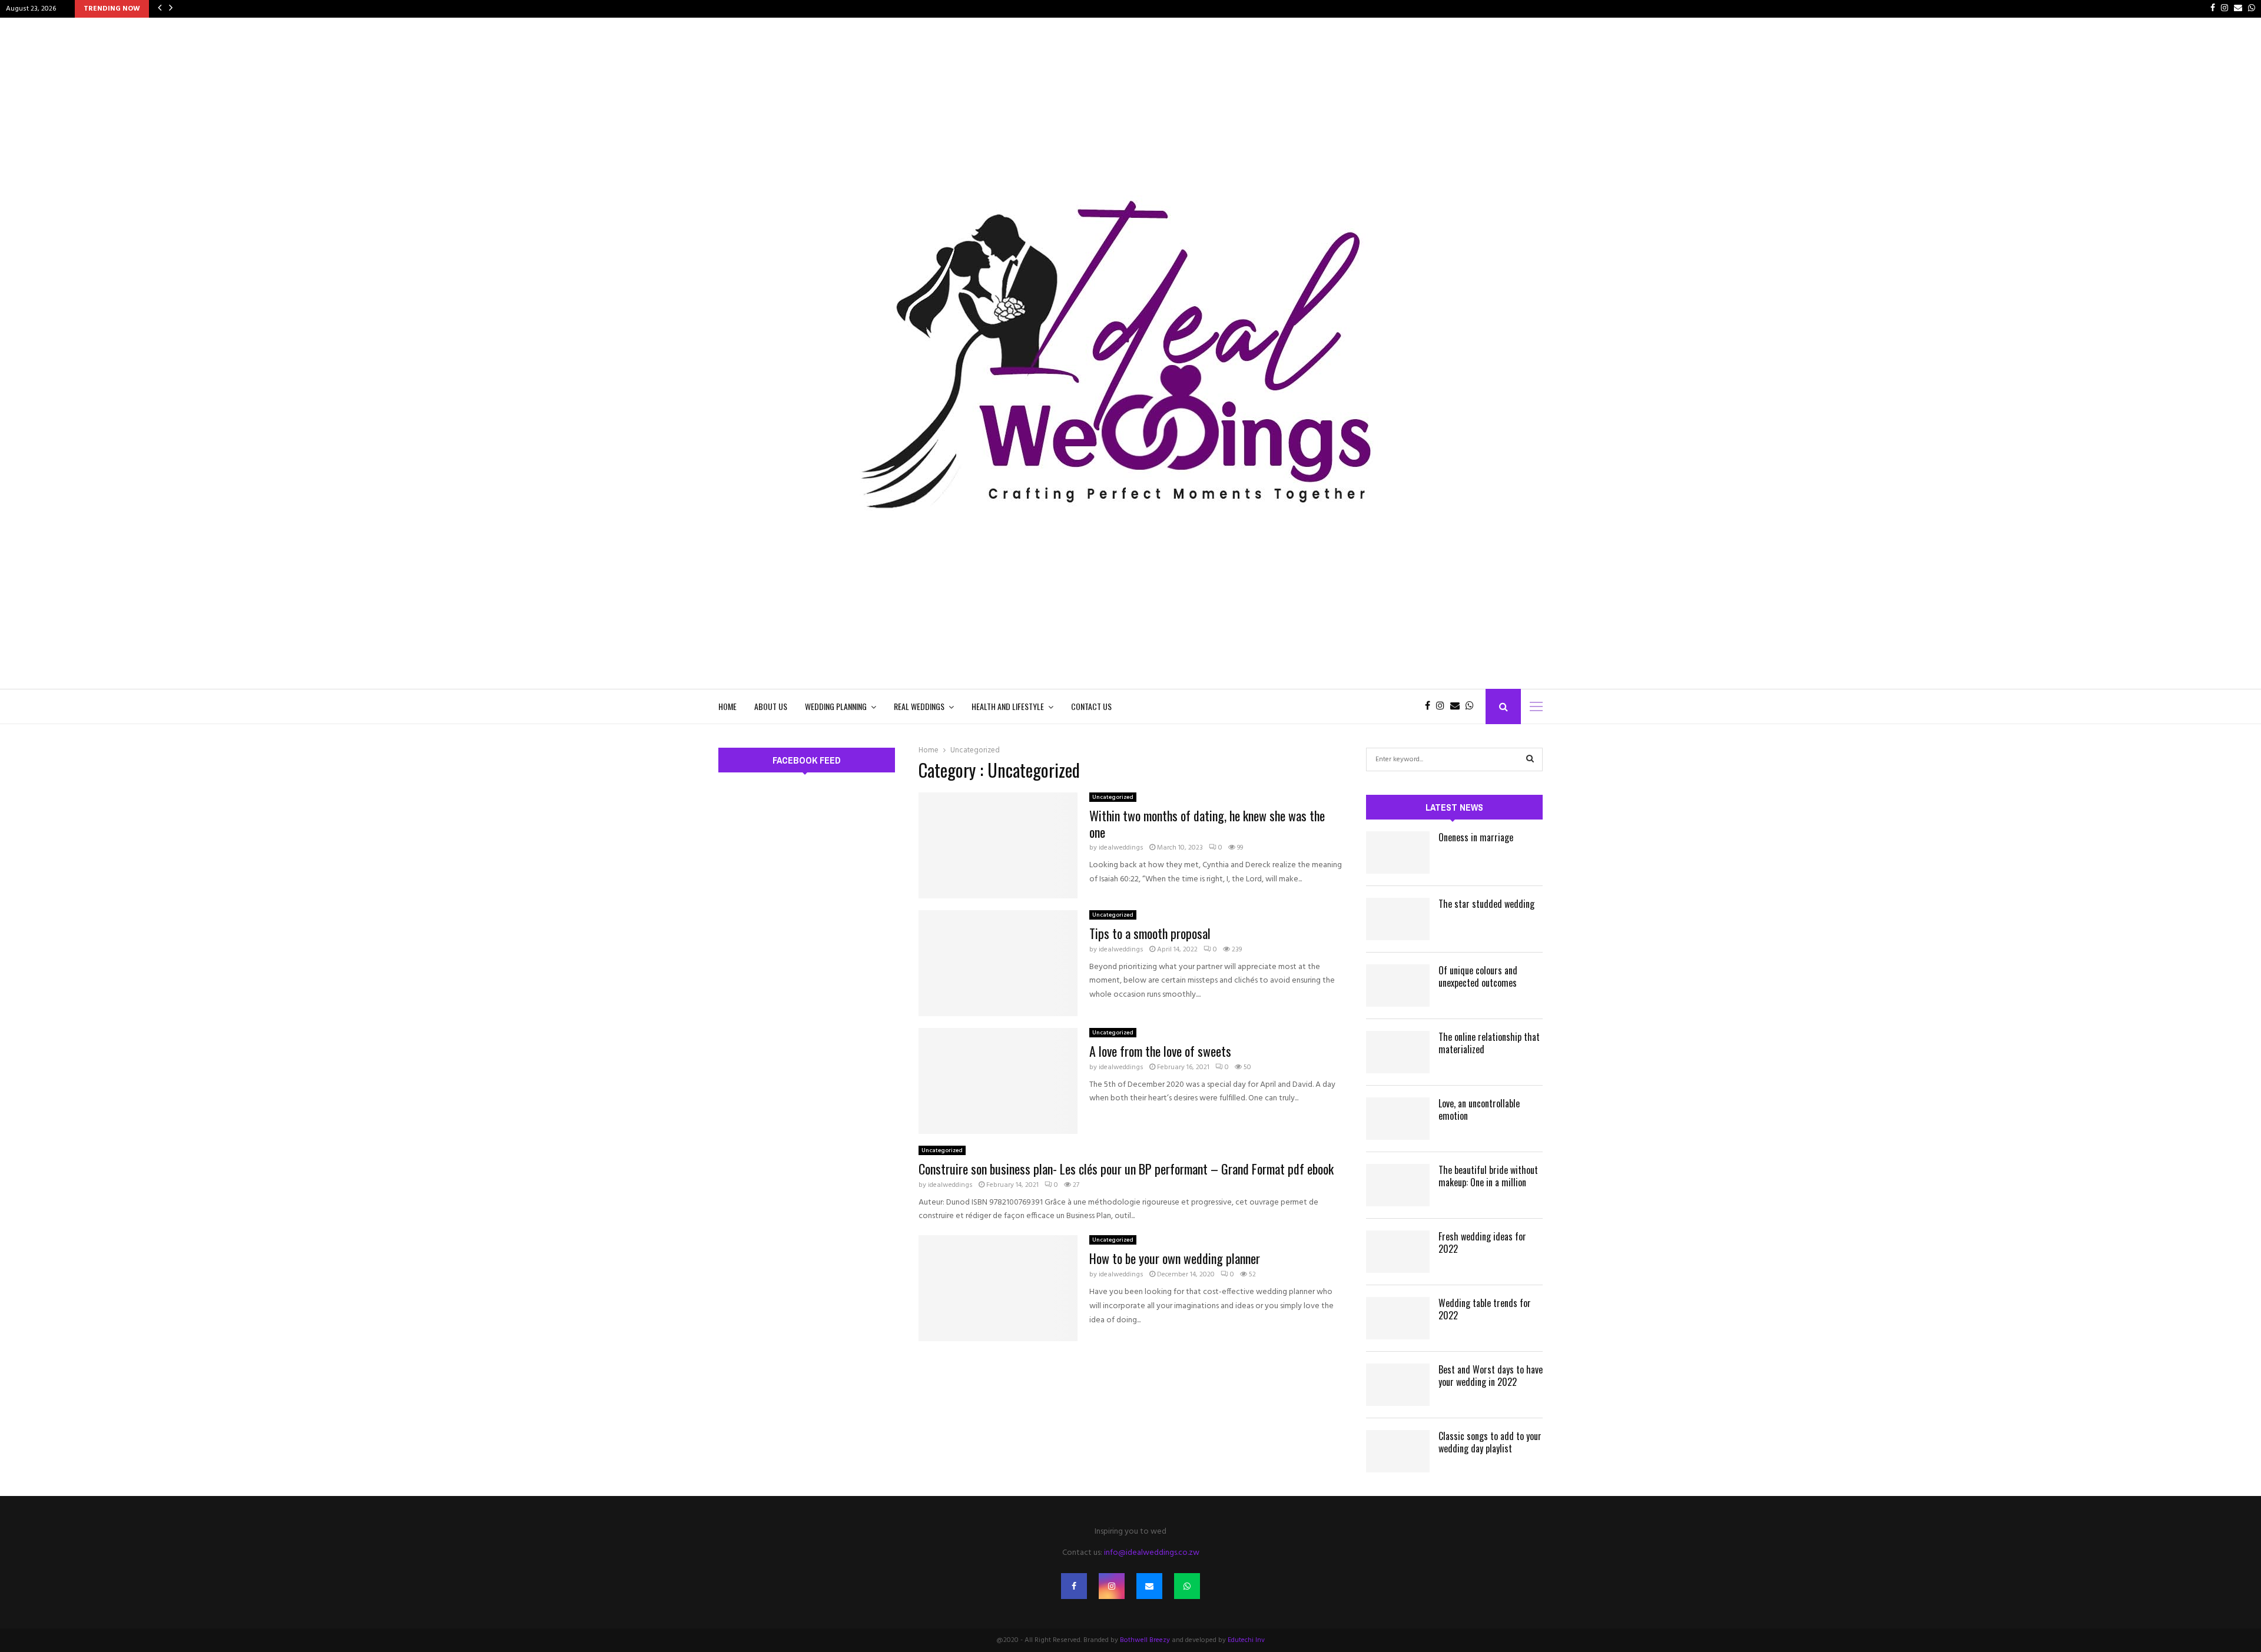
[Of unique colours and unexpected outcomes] (1398, 986)
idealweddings (1121, 848)
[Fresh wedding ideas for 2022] (1398, 1252)
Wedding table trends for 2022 (1485, 1309)
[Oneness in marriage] (1398, 852)
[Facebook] (1430, 706)
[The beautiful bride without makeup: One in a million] (1398, 1185)
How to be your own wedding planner (1175, 1258)
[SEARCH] (1530, 759)
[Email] (1458, 706)
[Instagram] (1443, 706)
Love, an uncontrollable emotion (1479, 1109)
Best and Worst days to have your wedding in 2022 (1491, 1376)
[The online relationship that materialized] (1398, 1052)
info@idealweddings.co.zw (1152, 1553)
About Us (771, 706)
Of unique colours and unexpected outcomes (1478, 976)
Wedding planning (836, 706)
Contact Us (1091, 706)
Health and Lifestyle (1008, 706)
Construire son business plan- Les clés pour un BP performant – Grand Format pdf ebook (1126, 1169)
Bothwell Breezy (1145, 1640)
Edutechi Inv (1246, 1640)
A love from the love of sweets (1160, 1051)
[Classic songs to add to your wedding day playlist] (1398, 1451)
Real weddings (919, 706)
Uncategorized (1113, 797)
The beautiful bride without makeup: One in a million (1488, 1176)
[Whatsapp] (1473, 706)
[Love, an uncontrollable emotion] (1398, 1119)
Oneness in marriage (1476, 837)
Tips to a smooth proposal (1150, 933)
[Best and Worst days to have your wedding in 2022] (1398, 1385)
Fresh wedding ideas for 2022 (1482, 1243)
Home (727, 706)
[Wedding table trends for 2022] (1398, 1318)
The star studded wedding (1486, 904)
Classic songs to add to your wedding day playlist (1490, 1442)
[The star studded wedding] (1398, 919)
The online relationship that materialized (1489, 1043)
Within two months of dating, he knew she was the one (1207, 824)
